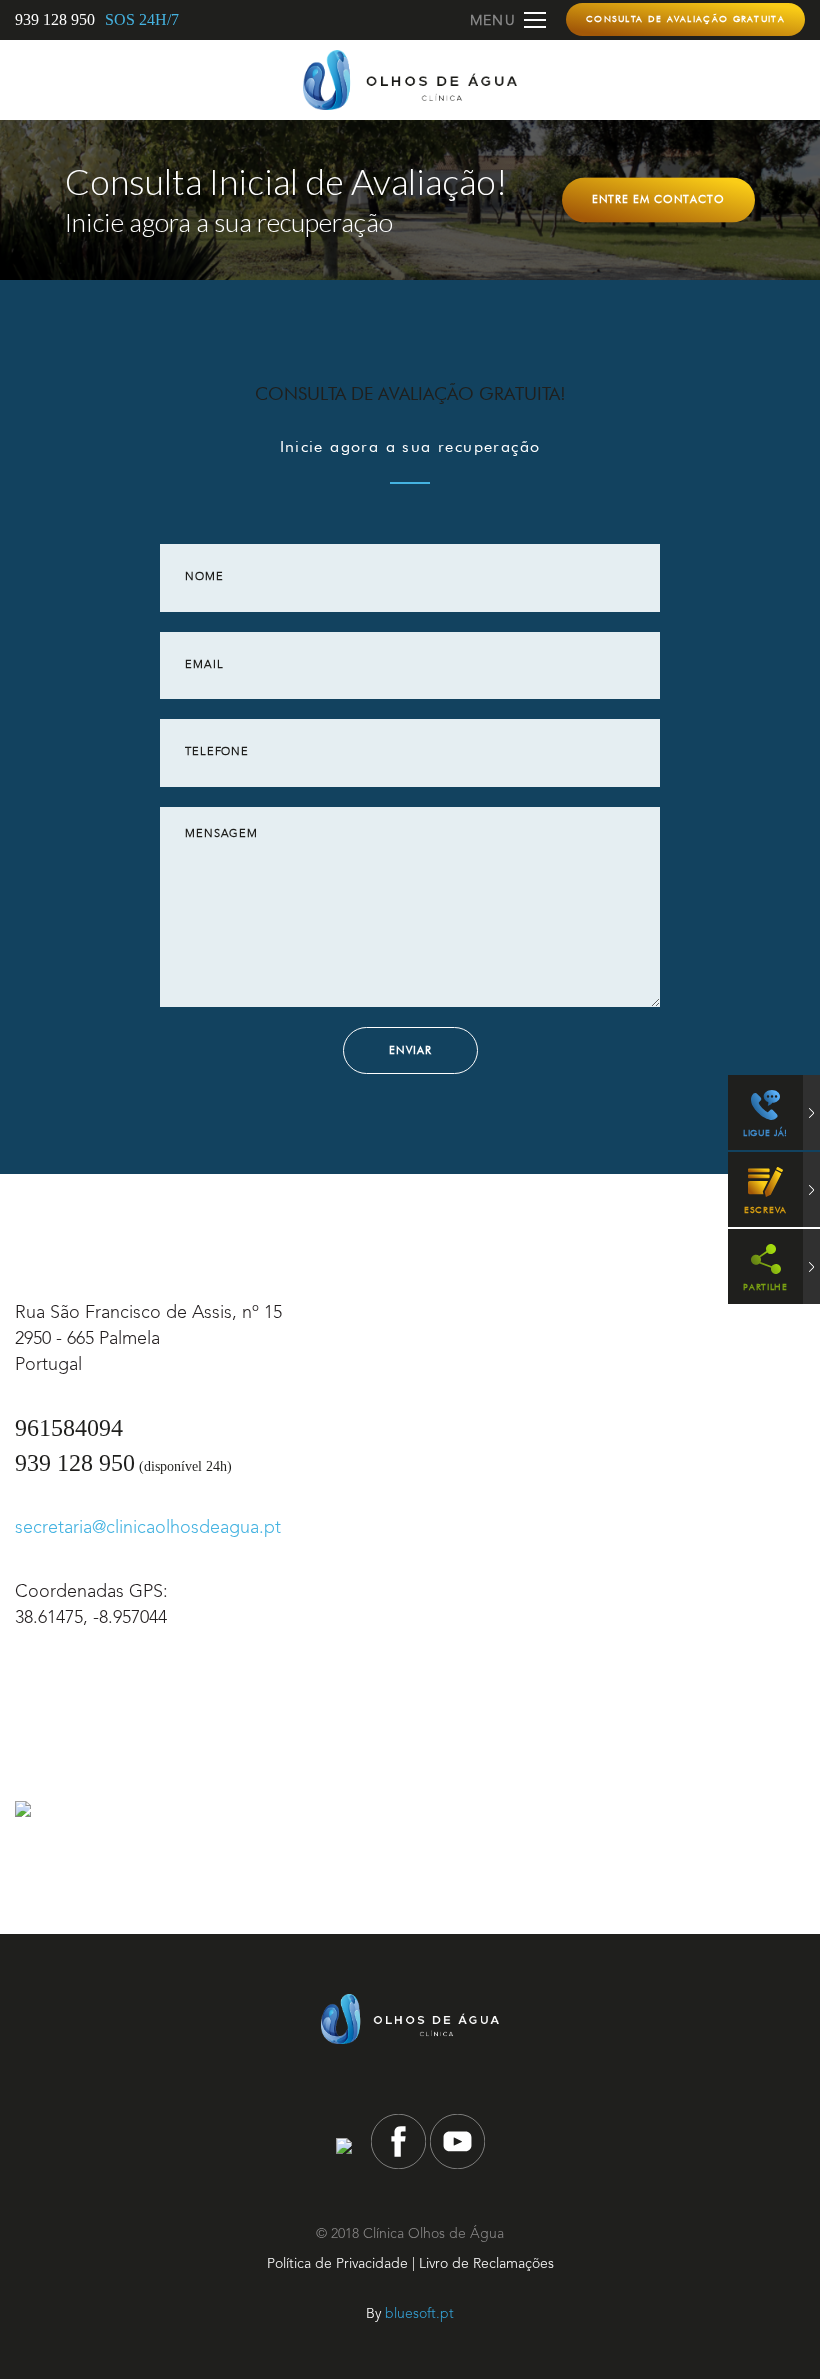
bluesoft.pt (419, 2314)
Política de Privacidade (337, 2264)
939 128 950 (55, 19)
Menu (493, 21)
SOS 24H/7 (142, 19)
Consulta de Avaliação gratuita (685, 18)
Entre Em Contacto (658, 199)
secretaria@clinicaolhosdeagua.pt (148, 1528)
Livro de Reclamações (486, 2264)
